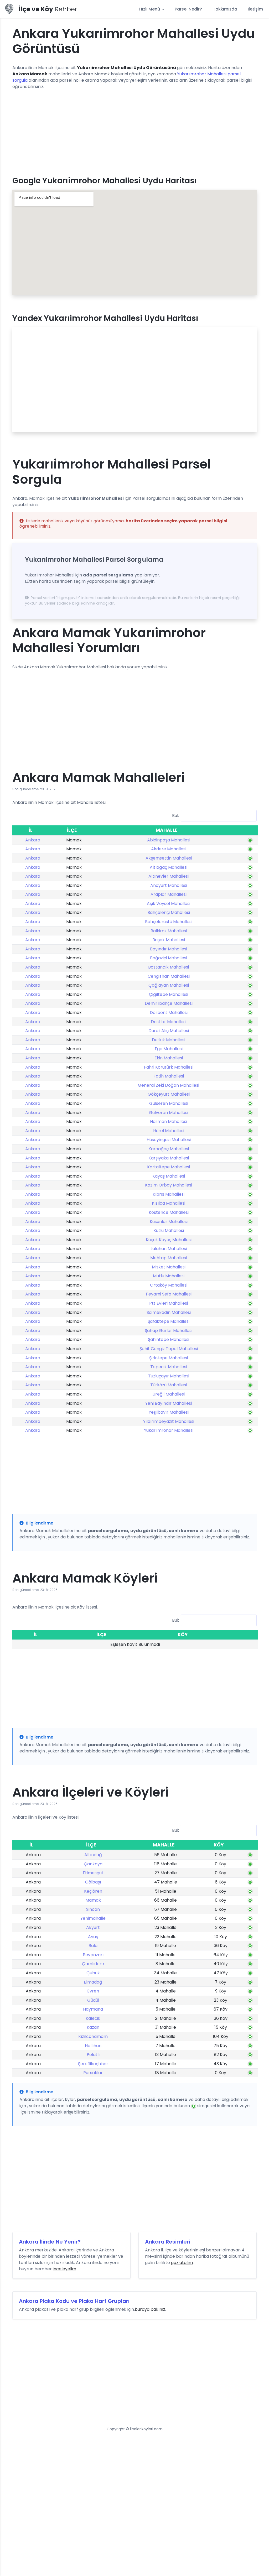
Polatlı (93, 2055)
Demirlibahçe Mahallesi (169, 1003)
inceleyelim (64, 2269)
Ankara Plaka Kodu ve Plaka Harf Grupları (74, 2301)
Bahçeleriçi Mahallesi (169, 912)
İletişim (255, 9)
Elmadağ (93, 1982)
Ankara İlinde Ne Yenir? (50, 2242)
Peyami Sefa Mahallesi (169, 1294)
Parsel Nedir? (188, 9)
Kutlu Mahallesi (169, 1230)
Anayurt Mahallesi (169, 885)
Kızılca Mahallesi (169, 1203)
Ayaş (93, 1937)
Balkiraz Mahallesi (169, 931)
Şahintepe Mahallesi (169, 1339)
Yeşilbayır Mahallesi (169, 1412)
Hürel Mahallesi (169, 1131)
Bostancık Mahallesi (169, 967)
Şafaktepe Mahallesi (169, 1321)
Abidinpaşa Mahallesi (169, 840)
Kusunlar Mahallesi (169, 1222)
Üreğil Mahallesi (169, 1394)
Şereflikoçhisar (93, 2064)
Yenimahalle (93, 1918)
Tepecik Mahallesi (169, 1367)
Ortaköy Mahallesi (169, 1285)
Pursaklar (93, 2073)
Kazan (93, 2027)
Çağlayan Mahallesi (169, 985)
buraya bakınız (150, 2309)
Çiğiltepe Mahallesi (169, 994)
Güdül (93, 2000)
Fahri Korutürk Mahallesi (169, 1067)
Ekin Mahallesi (169, 1058)
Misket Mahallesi (169, 1267)
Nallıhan (93, 2046)
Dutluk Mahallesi (169, 1040)
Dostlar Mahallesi (169, 1022)
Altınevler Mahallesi (169, 876)
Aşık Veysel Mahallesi (169, 904)
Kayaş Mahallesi (169, 1176)
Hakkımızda (225, 9)
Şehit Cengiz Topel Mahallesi (169, 1349)
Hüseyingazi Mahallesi (169, 1140)
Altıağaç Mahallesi (169, 867)
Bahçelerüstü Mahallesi (169, 922)
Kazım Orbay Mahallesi (169, 1185)
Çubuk (93, 1973)
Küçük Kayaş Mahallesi (169, 1240)
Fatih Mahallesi (169, 1076)
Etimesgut (93, 1873)
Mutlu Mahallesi (169, 1276)
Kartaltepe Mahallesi (169, 1167)
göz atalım (182, 2263)
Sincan (93, 1909)
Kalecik (93, 2018)
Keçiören (93, 1891)
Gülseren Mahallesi (169, 1103)
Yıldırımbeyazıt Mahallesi (169, 1421)
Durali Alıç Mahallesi (169, 1031)
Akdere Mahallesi (169, 849)
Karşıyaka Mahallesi (169, 1158)
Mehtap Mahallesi (169, 1258)
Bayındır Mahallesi (169, 949)
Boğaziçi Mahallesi (169, 958)
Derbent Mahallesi (169, 1013)
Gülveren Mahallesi (169, 1113)
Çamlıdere (93, 1964)
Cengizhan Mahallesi (169, 976)
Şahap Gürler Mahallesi (169, 1331)
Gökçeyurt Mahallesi (169, 1094)
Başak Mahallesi (169, 940)
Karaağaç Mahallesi (169, 1149)
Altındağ (93, 1855)
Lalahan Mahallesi (169, 1249)
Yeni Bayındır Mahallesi (169, 1403)
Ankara (33, 840)
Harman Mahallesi (169, 1122)
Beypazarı (93, 1955)
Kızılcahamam (93, 2036)
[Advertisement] (134, 131)
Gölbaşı (93, 1882)
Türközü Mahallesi (169, 1385)
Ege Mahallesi (169, 1049)
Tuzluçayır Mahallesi (169, 1376)
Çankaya (93, 1864)
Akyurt (93, 1927)
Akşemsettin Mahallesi (169, 858)
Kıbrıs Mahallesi (169, 1194)
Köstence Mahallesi (169, 1212)
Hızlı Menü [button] (150, 9)
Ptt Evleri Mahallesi (169, 1303)
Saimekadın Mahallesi (169, 1312)
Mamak (93, 1900)
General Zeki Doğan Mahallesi (169, 1085)
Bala (93, 1946)
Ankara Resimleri (168, 2242)
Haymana (93, 2009)
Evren (93, 1991)
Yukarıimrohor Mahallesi (169, 1430)
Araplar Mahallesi (169, 894)
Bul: (175, 815)
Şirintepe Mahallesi (169, 1358)
